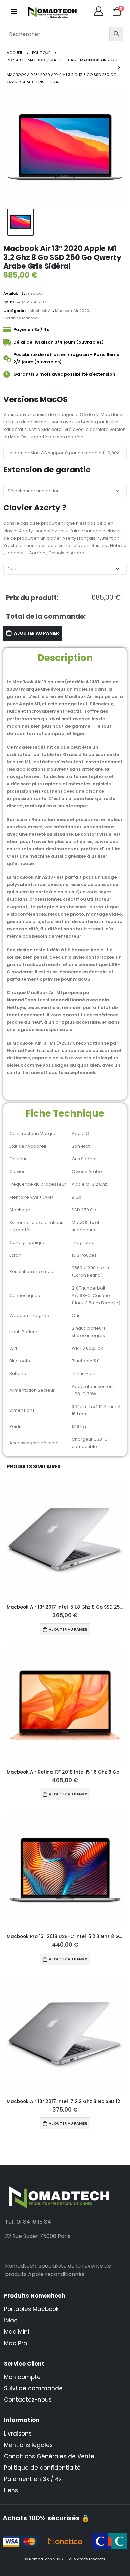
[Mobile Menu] (14, 12)
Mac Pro (15, 2343)
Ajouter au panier (37, 633)
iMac (11, 2320)
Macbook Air (41, 311)
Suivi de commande (33, 2388)
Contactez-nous (28, 2400)
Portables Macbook (21, 318)
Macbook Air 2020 (72, 311)
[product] (65, 1541)
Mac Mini (16, 2332)
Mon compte (22, 2377)
